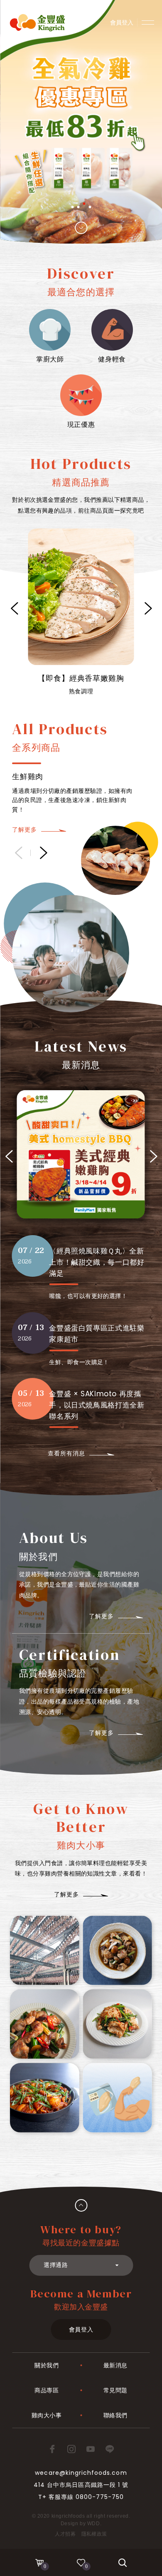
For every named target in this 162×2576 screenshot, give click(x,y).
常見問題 (115, 2390)
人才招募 (65, 2534)
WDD (94, 2524)
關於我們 (47, 2365)
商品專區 (47, 2390)
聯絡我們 (115, 2415)
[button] (72, 207)
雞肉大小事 (47, 2415)
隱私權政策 (94, 2534)
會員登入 (81, 2329)
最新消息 (115, 2365)
